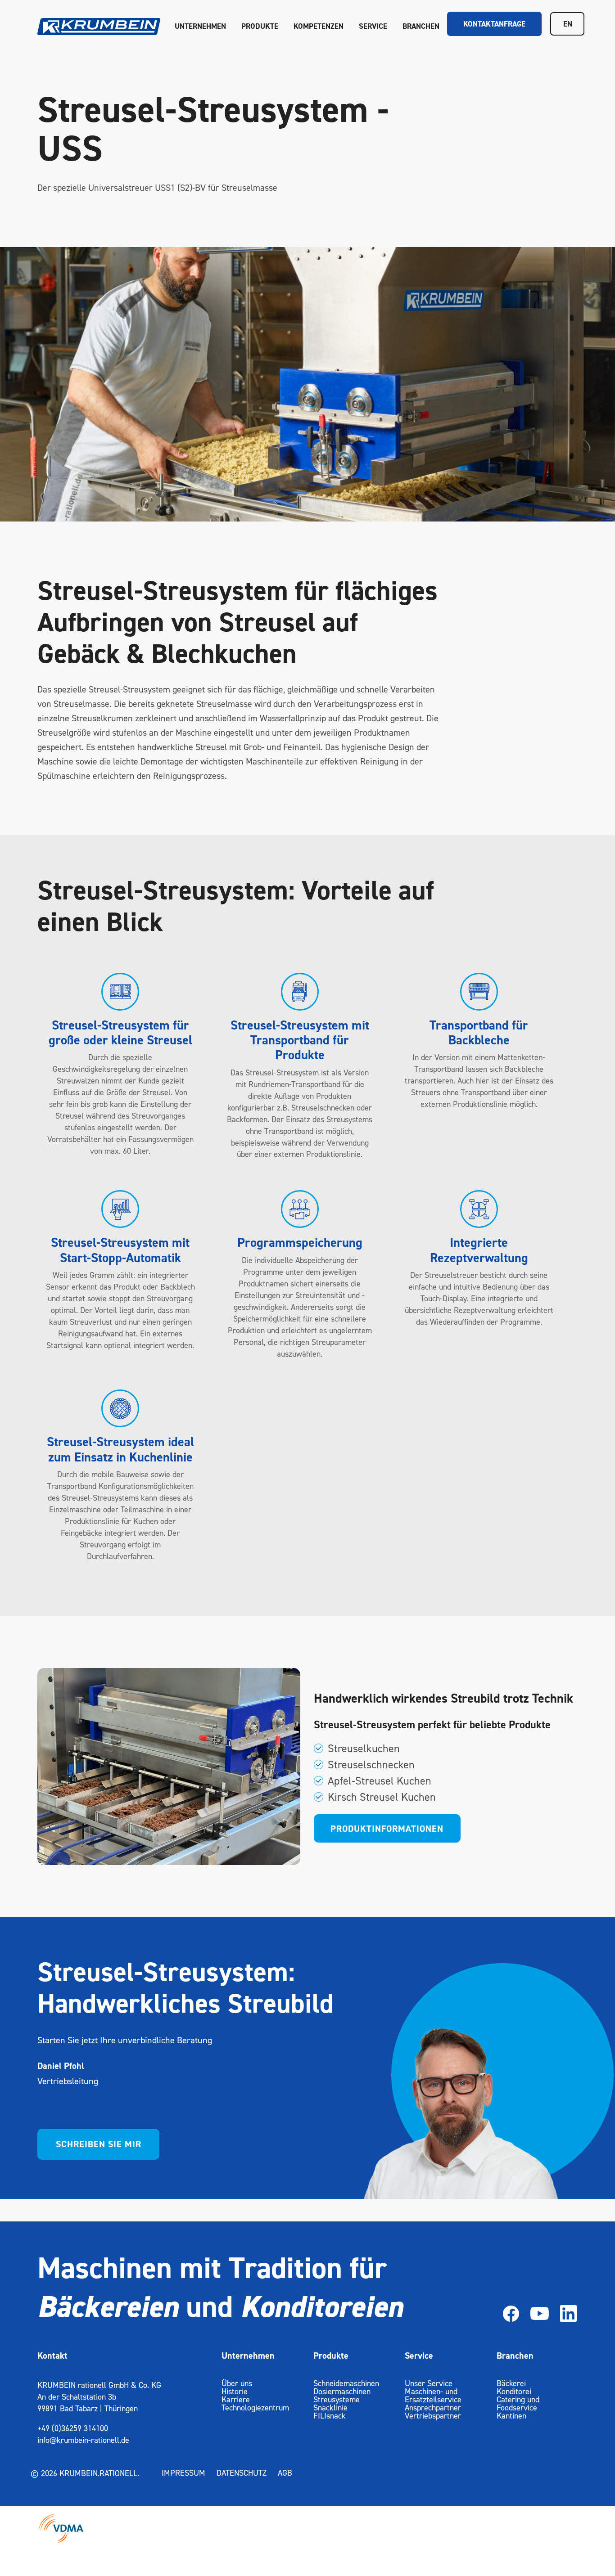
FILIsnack (330, 2416)
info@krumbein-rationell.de (83, 2440)
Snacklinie (330, 2407)
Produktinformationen (387, 1829)
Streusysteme (337, 2399)
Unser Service (429, 2383)
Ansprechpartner (433, 2407)
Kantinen (511, 2416)
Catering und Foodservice (518, 2403)
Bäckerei (511, 2383)
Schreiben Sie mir (99, 2144)
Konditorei (514, 2391)
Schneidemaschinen (346, 2383)
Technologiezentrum (255, 2407)
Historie (235, 2391)
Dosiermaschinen (342, 2391)
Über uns (237, 2383)
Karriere (236, 2399)
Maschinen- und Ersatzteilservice (433, 2395)
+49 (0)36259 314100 (73, 2428)
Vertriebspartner (433, 2416)
